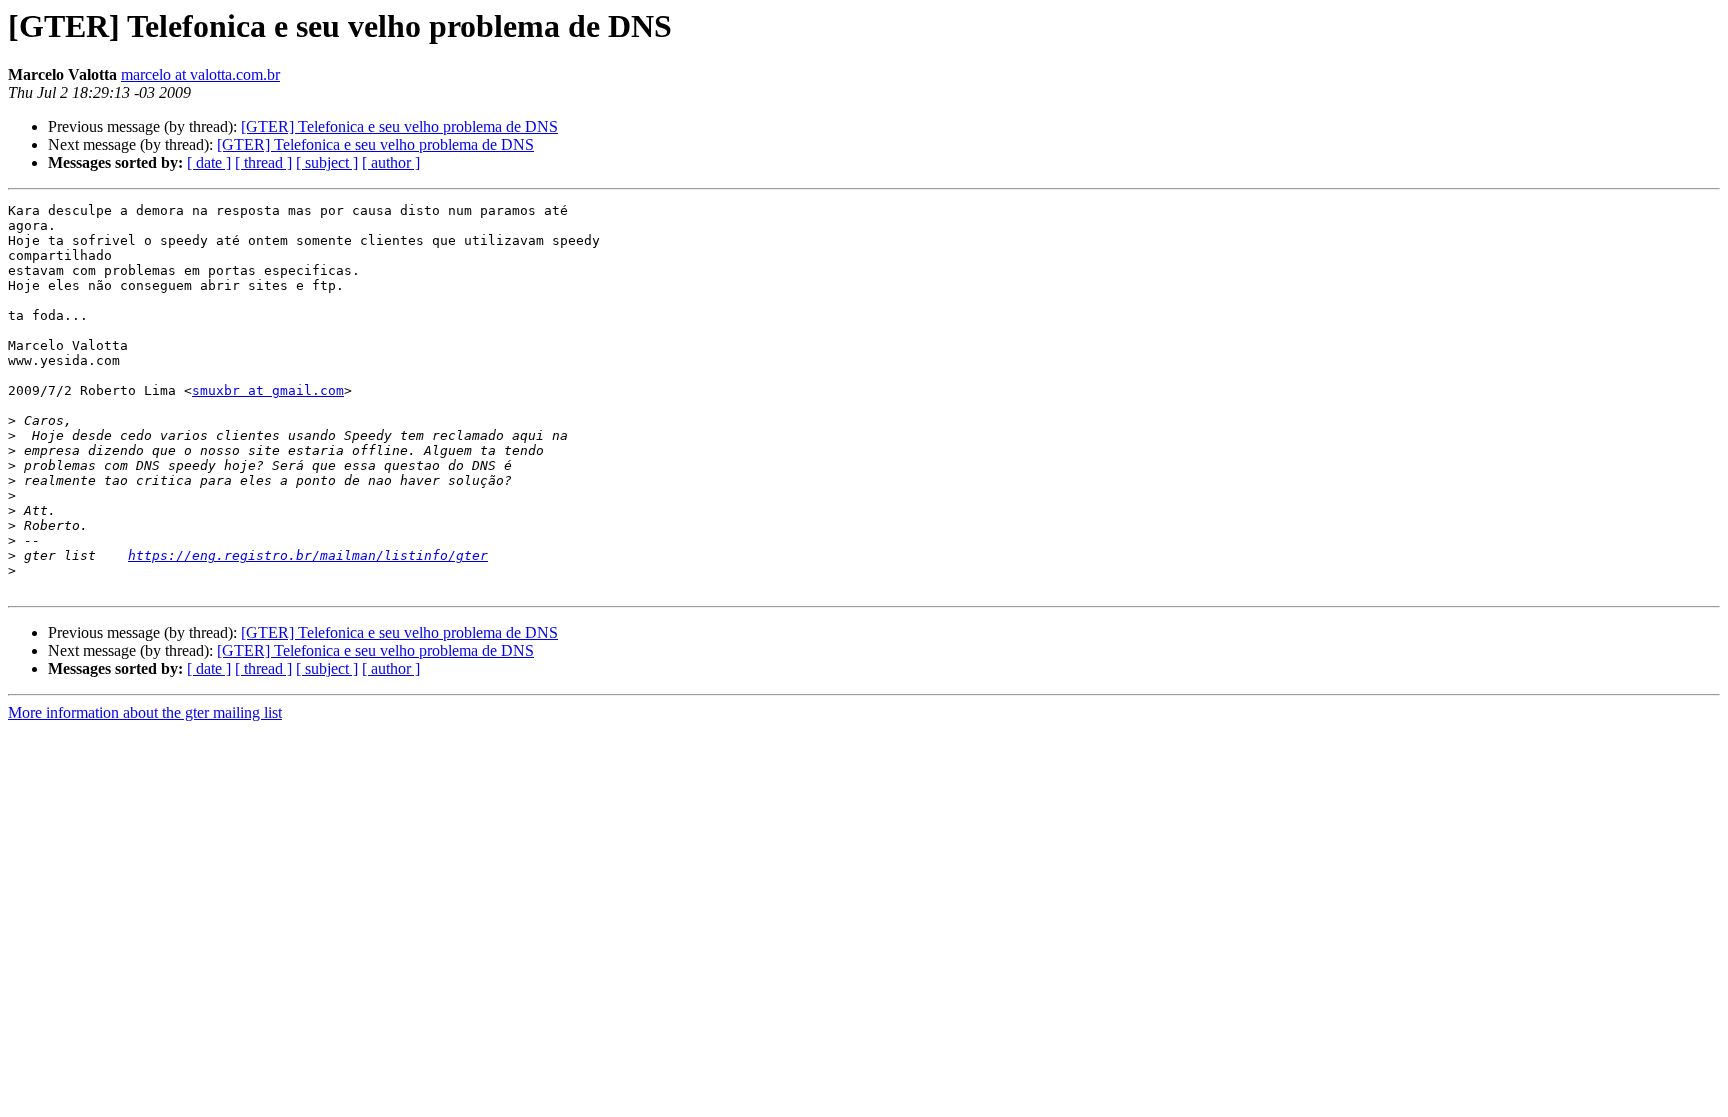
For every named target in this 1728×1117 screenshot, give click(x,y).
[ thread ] (263, 162)
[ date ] (209, 162)
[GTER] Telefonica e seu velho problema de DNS (399, 126)
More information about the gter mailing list (145, 712)
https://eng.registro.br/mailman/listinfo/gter (308, 555)
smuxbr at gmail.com (268, 390)
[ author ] (391, 162)
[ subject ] (327, 162)
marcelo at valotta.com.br (200, 74)
